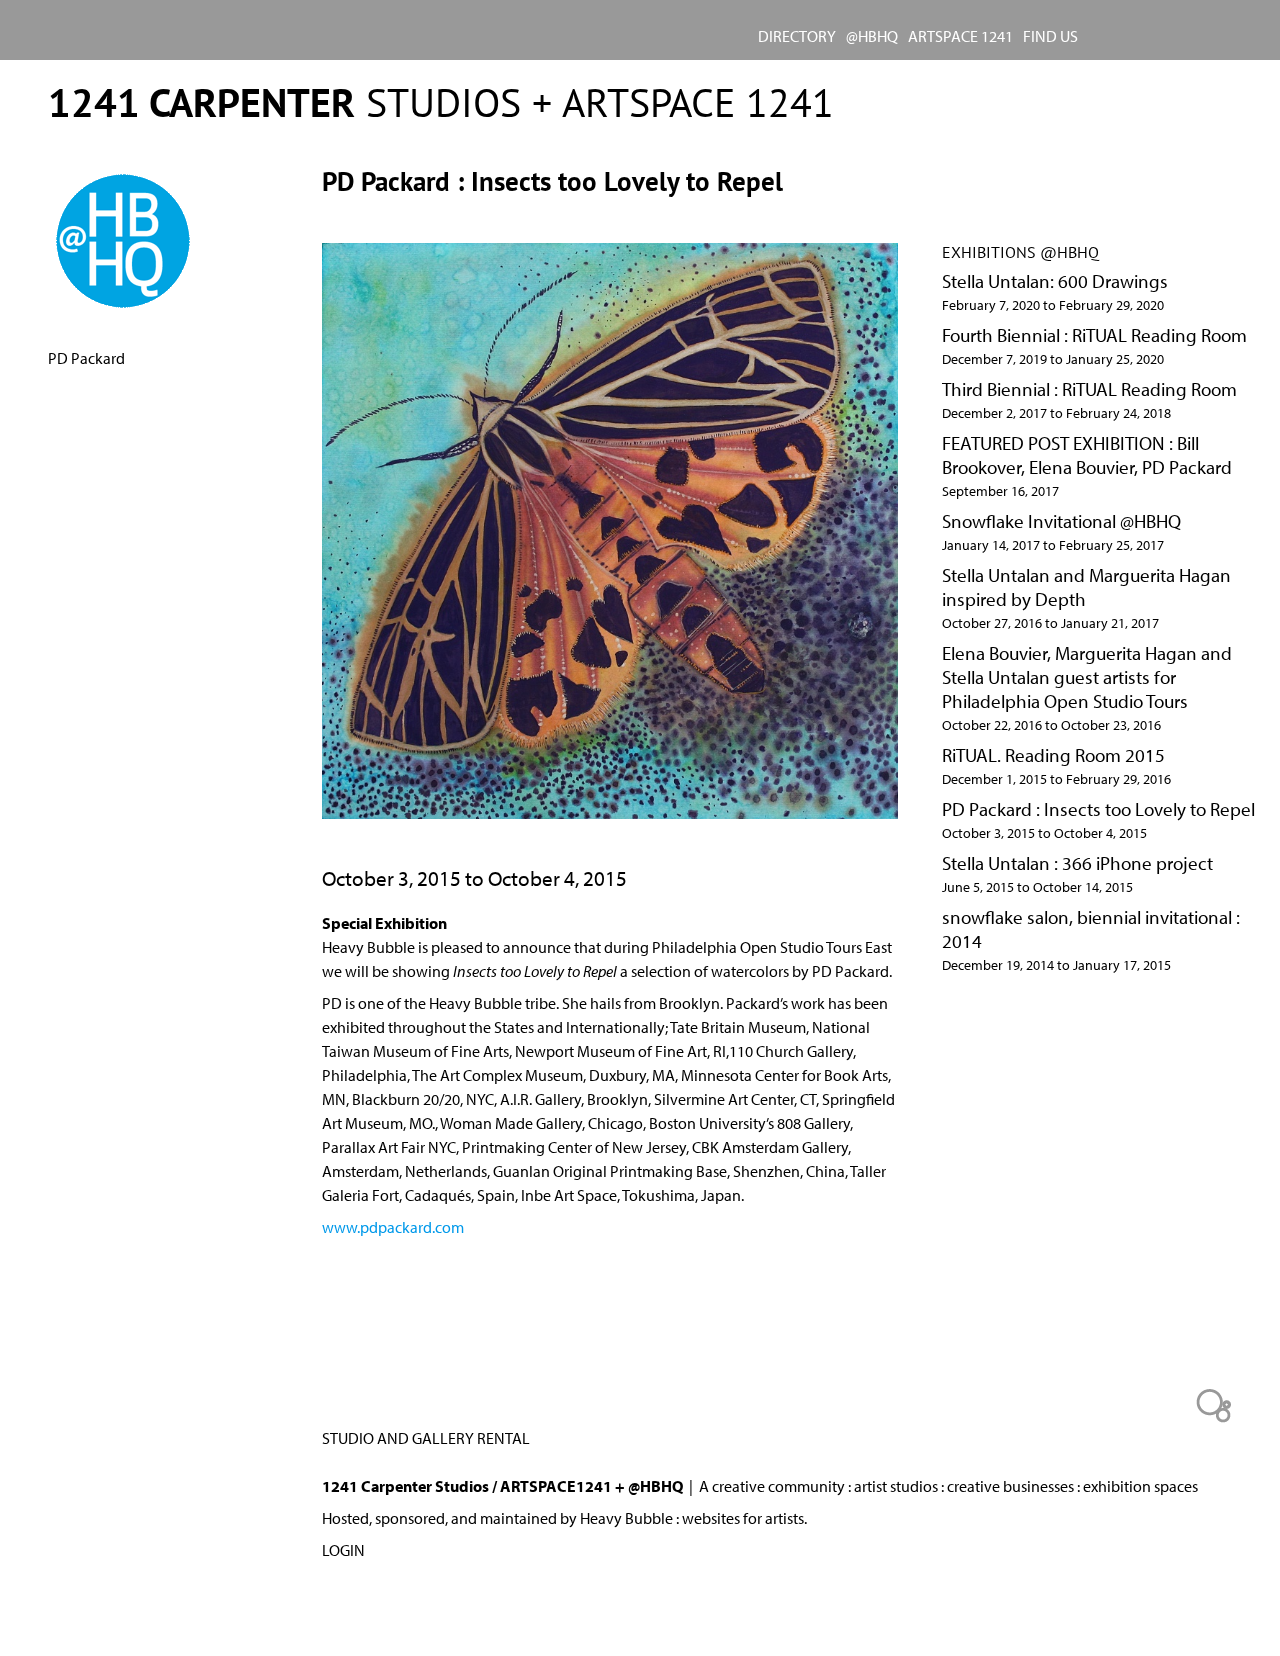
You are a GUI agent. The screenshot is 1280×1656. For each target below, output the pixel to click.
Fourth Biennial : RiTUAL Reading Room (1094, 335)
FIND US (1050, 36)
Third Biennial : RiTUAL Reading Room (1089, 389)
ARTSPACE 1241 (960, 36)
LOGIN (343, 1550)
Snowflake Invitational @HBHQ (1061, 521)
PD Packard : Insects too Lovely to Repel (1098, 809)
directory (797, 36)
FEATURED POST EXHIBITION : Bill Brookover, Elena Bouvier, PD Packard (1087, 455)
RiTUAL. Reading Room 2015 (1053, 755)
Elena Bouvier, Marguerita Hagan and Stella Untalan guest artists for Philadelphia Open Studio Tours (1087, 677)
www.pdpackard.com (393, 1227)
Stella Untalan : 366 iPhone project (1077, 863)
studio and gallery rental (426, 1438)
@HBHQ (872, 36)
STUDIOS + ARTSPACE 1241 (441, 102)
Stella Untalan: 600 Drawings (1055, 281)
